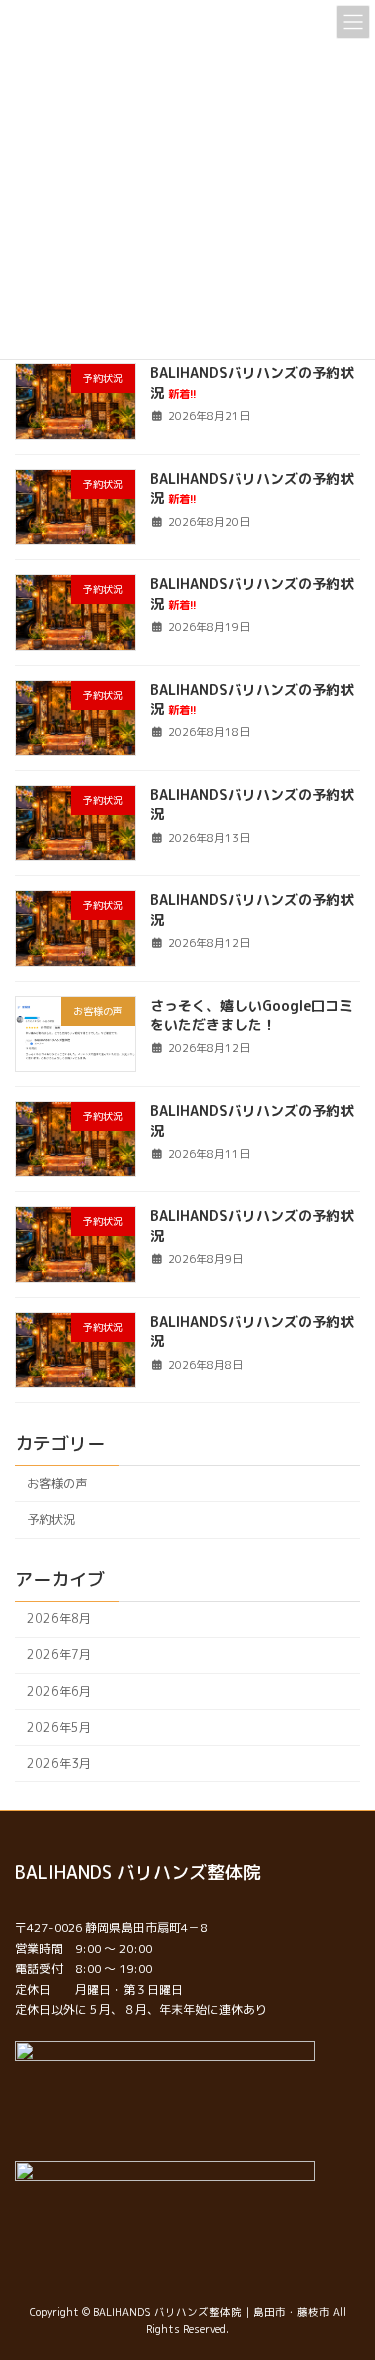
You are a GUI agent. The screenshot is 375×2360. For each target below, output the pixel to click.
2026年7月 (59, 1654)
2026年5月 (59, 1727)
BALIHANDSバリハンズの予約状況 (252, 488)
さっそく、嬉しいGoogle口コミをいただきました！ (251, 1014)
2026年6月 (59, 1690)
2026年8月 (59, 1618)
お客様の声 (57, 1483)
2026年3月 (59, 1763)
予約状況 (51, 1519)
